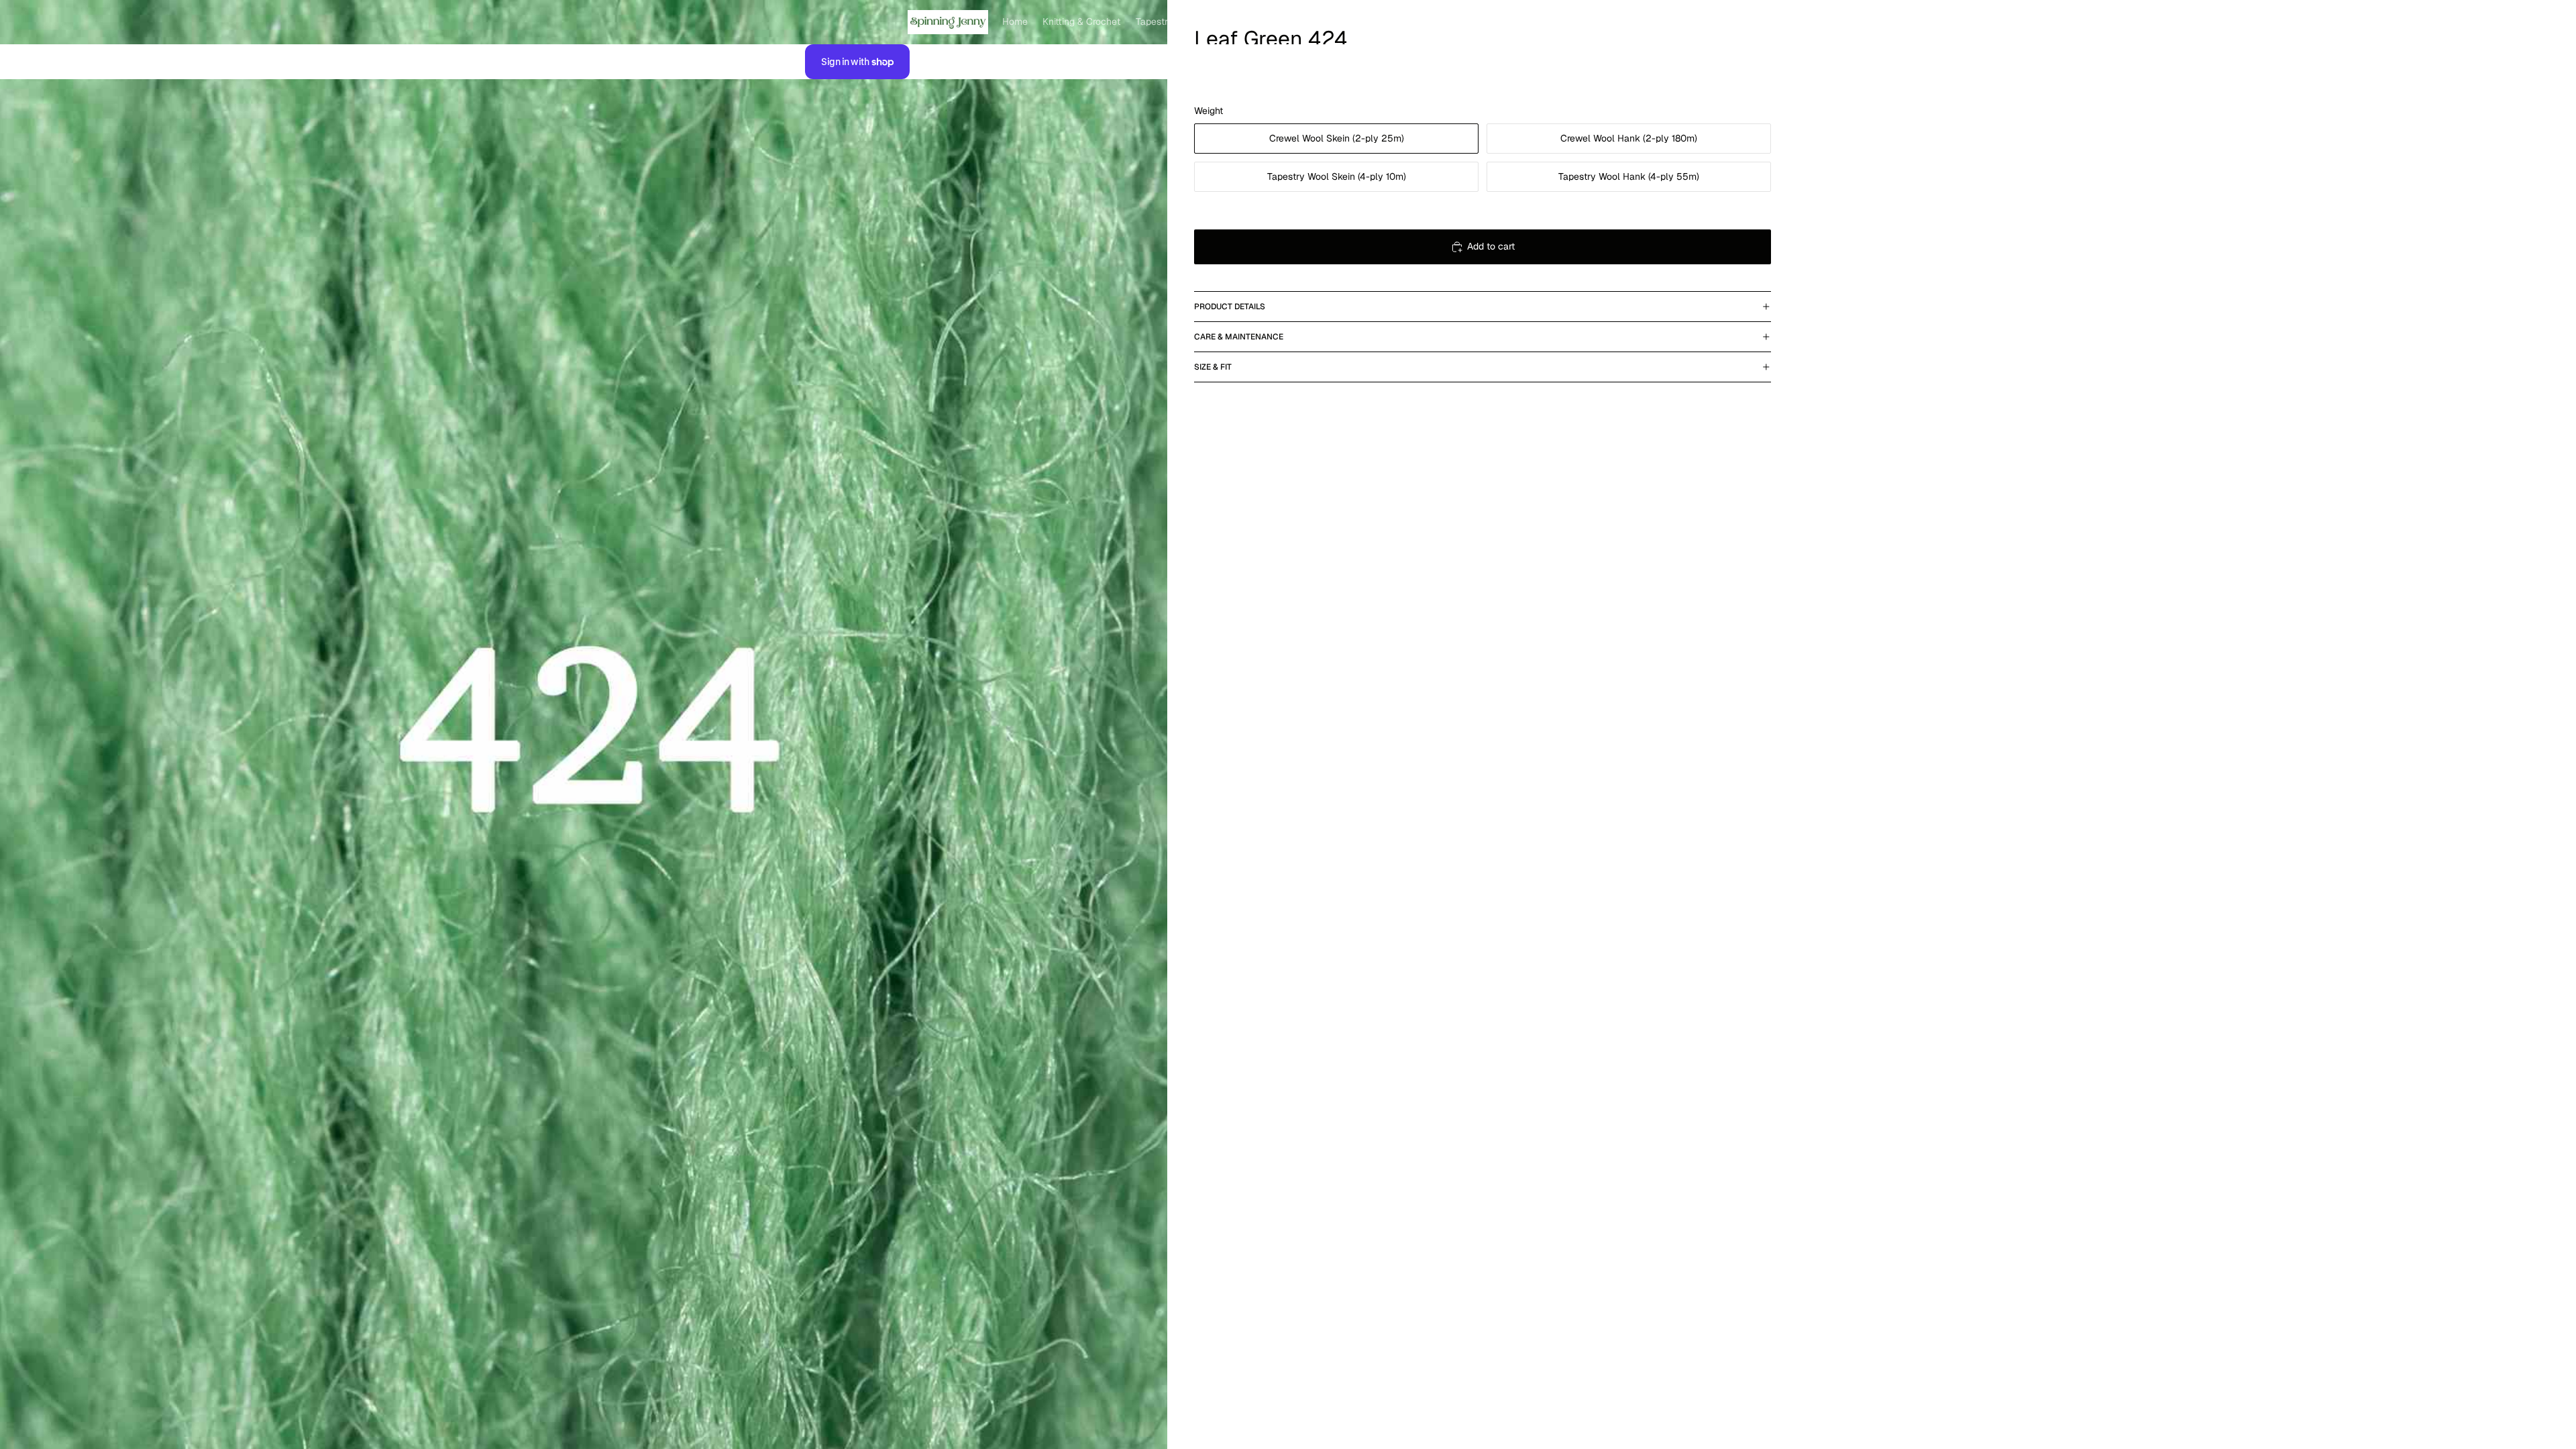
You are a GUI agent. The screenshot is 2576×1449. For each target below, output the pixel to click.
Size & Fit (1213, 367)
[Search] (1699, 22)
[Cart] (1756, 22)
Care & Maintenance (1239, 337)
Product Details (1230, 307)
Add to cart (1491, 246)
